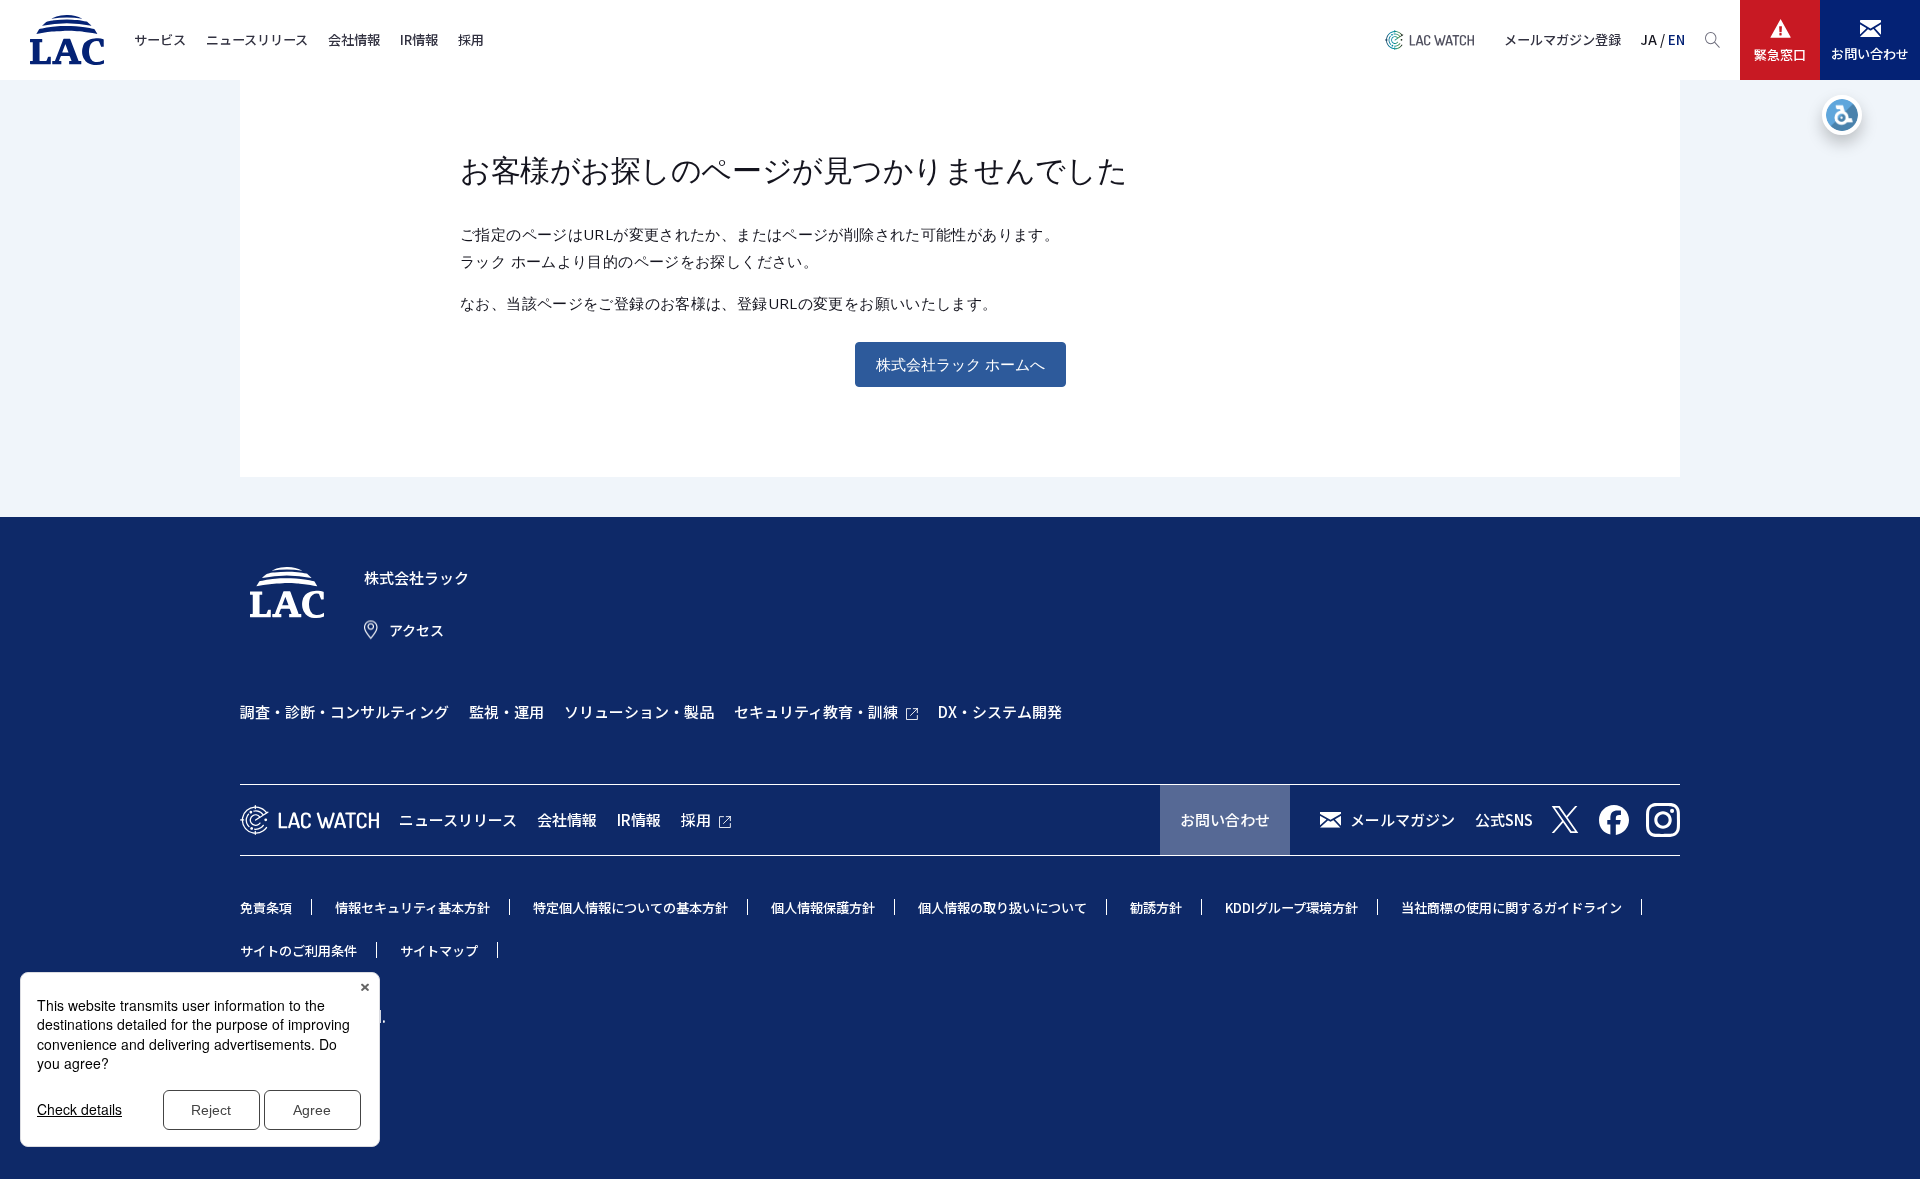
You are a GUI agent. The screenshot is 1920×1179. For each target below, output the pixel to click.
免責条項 (266, 907)
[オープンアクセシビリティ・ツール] (1842, 115)
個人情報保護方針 (823, 907)
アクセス (416, 630)
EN (1676, 39)
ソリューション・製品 (639, 711)
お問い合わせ (1225, 819)
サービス (160, 39)
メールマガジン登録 (1562, 39)
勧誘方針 (1156, 907)
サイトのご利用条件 (298, 950)
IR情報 (419, 39)
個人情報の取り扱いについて (1002, 907)
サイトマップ (439, 950)
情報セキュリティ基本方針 (412, 907)
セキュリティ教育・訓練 (816, 711)
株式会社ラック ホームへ (960, 364)
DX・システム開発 (1000, 711)
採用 (471, 39)
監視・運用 (506, 711)
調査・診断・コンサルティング (344, 711)
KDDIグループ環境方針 (1291, 907)
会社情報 (354, 39)
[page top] (1882, 1137)
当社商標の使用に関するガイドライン (1511, 907)
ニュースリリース (257, 39)
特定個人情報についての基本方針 (630, 907)
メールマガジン (1402, 819)
